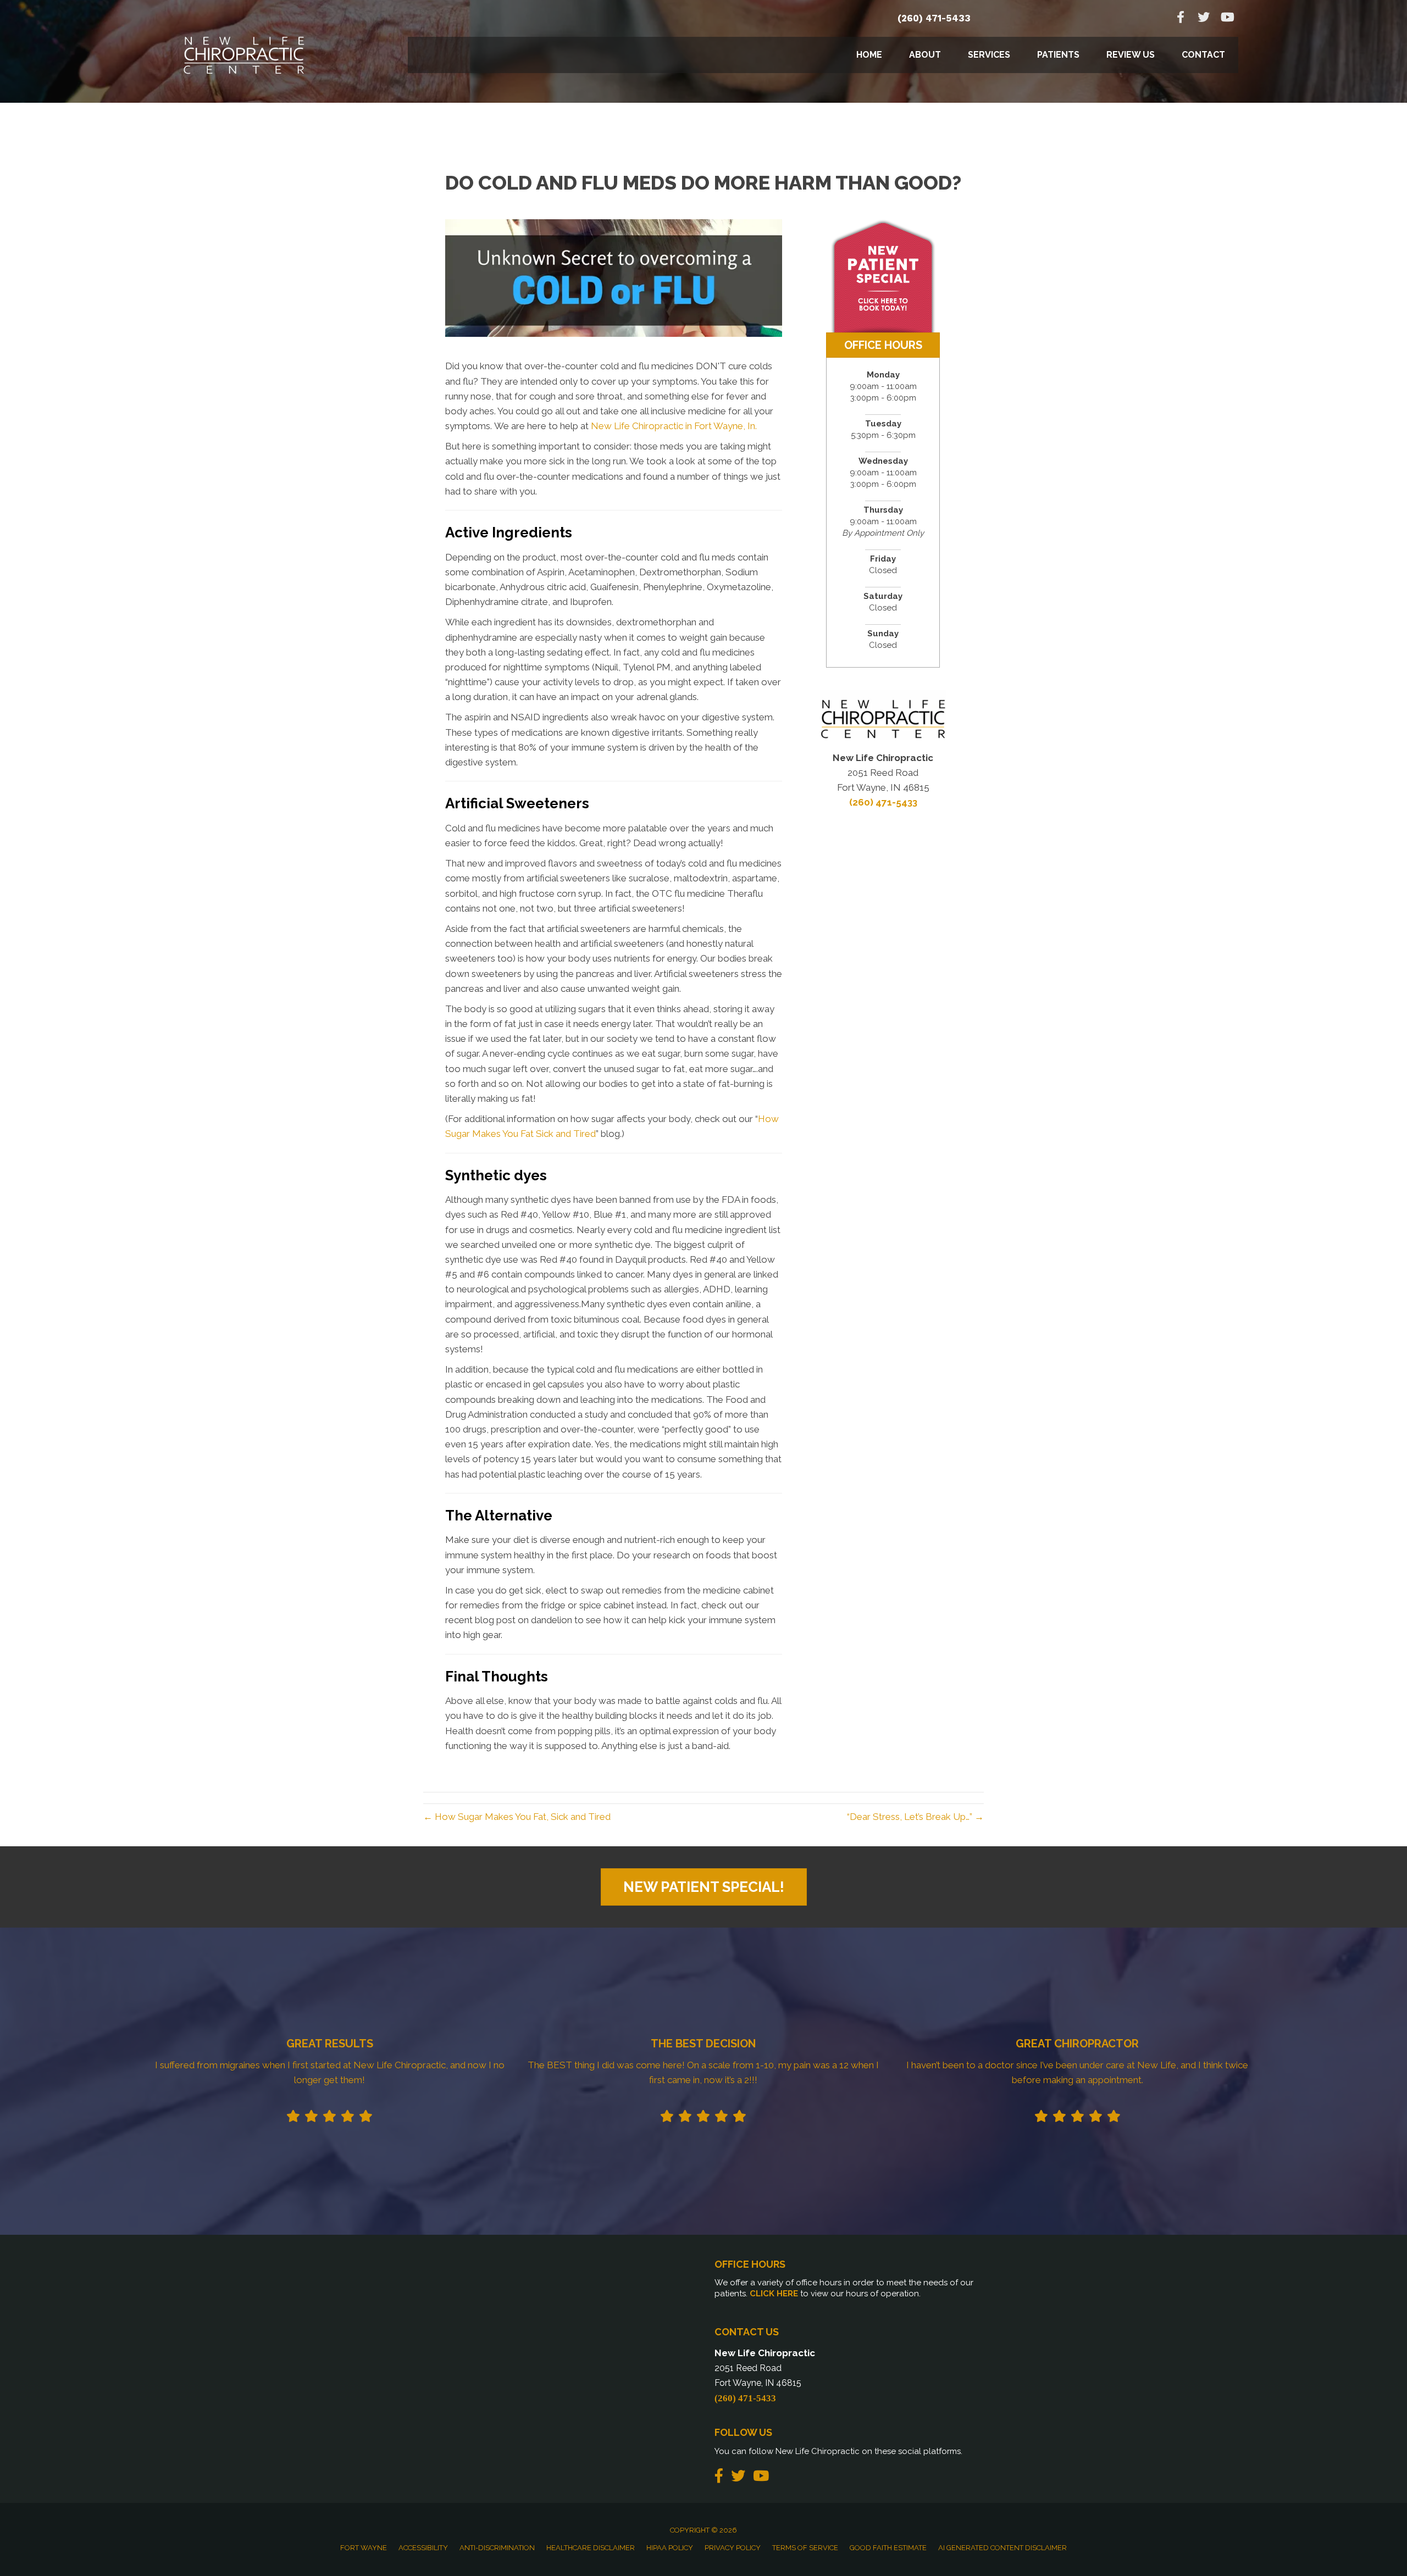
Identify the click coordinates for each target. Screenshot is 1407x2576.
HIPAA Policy (670, 2548)
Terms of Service (805, 2548)
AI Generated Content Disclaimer (1002, 2548)
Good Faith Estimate (888, 2548)
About (925, 55)
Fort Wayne (364, 2548)
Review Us (1131, 55)
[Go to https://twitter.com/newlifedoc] (1204, 18)
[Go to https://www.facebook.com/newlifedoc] (1181, 18)
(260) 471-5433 (934, 18)
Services (989, 55)
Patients (1058, 55)
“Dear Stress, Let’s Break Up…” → (915, 1817)
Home (869, 55)
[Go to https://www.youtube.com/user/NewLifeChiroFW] (1227, 18)
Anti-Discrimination (497, 2548)
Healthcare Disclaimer (591, 2548)
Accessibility (423, 2548)
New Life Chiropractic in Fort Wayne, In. (674, 426)
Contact (1203, 55)
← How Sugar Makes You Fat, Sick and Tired (517, 1817)
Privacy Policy (733, 2548)
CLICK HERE (774, 2294)
